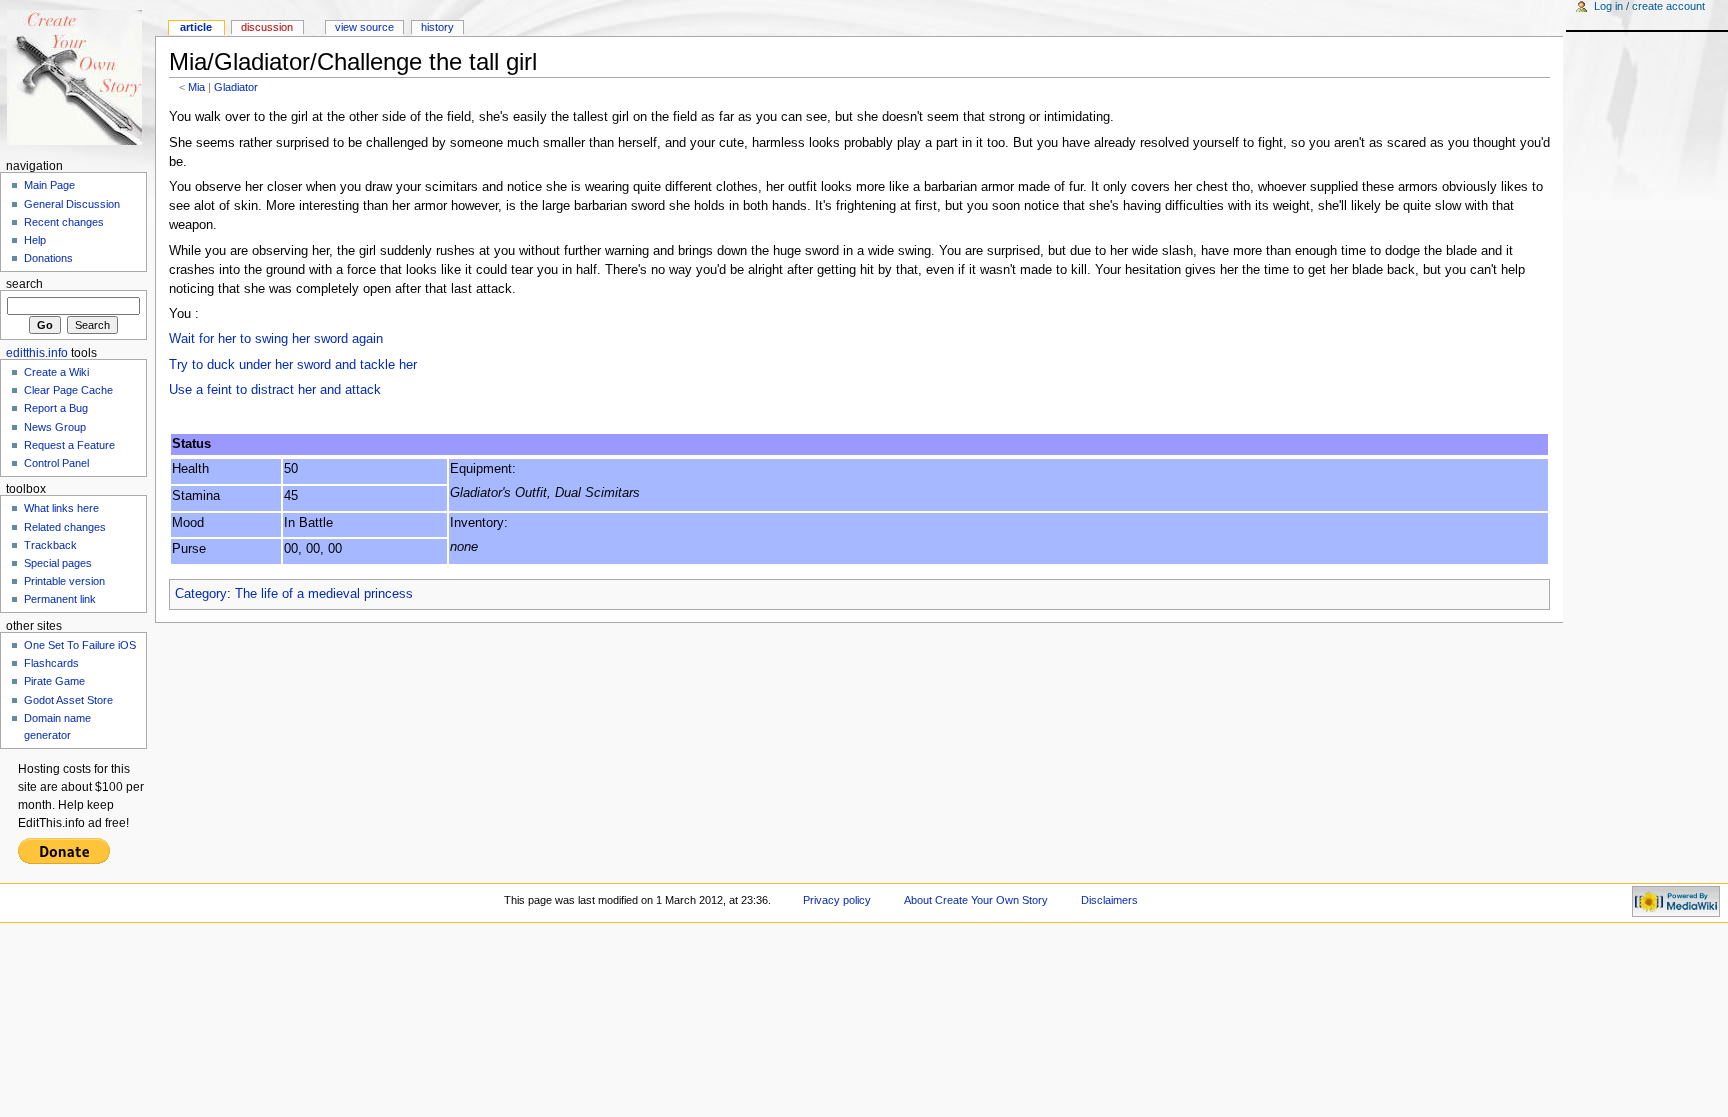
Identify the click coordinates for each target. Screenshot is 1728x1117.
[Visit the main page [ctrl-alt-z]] (77, 77)
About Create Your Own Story (976, 900)
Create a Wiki (56, 372)
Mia (196, 87)
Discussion (267, 27)
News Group (55, 427)
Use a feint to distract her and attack (275, 390)
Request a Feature (69, 445)
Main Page (49, 185)
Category (201, 594)
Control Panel (56, 463)
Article (196, 27)
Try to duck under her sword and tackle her (293, 365)
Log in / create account (1649, 6)
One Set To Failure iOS (80, 645)
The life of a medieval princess (324, 594)
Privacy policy (837, 900)
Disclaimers (1109, 900)
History (437, 27)
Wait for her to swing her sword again (276, 339)
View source (364, 27)
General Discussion (72, 204)
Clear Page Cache (68, 390)
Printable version (64, 581)
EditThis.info (37, 353)
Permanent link (60, 599)
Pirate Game (54, 681)
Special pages (58, 563)
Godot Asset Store (68, 700)
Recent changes (64, 222)
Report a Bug (56, 408)
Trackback (50, 545)
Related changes (65, 527)
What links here (61, 508)
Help (35, 240)
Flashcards (51, 663)
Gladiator (236, 87)
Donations (48, 258)
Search (24, 284)
